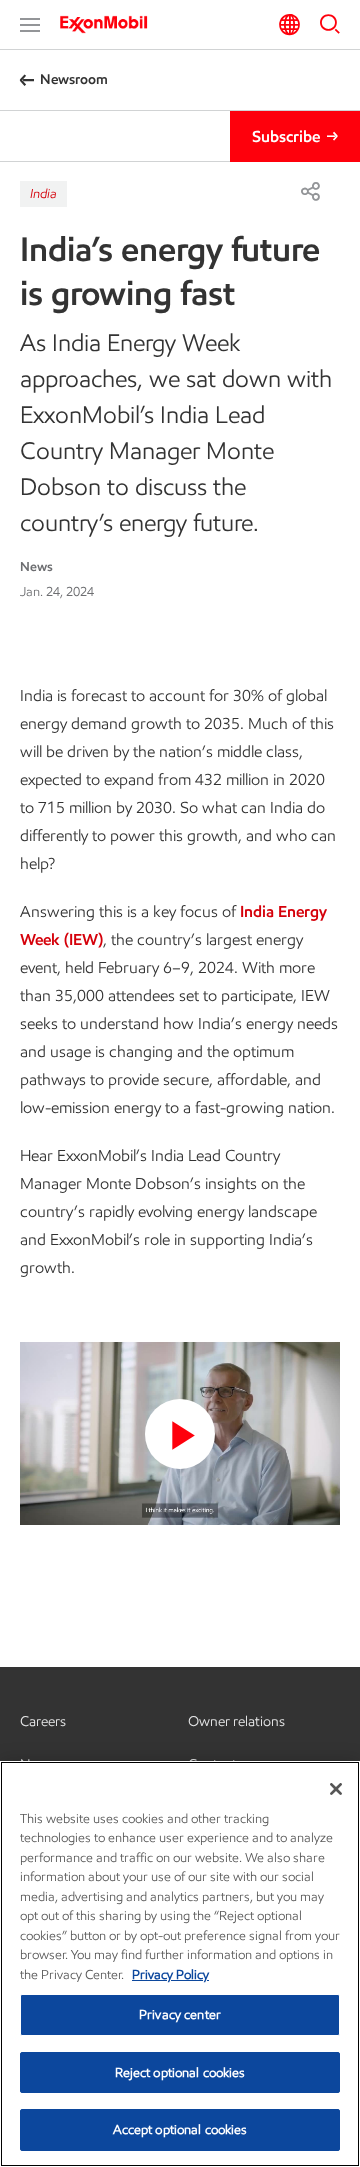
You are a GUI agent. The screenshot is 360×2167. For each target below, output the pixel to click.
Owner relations (236, 1721)
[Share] (310, 191)
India (43, 193)
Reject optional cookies (180, 2072)
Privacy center (180, 2014)
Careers (43, 1721)
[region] (180, 1964)
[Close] (336, 1789)
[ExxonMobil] (110, 24)
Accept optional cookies (180, 2129)
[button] (30, 25)
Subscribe (286, 136)
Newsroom (74, 79)
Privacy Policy (170, 1974)
